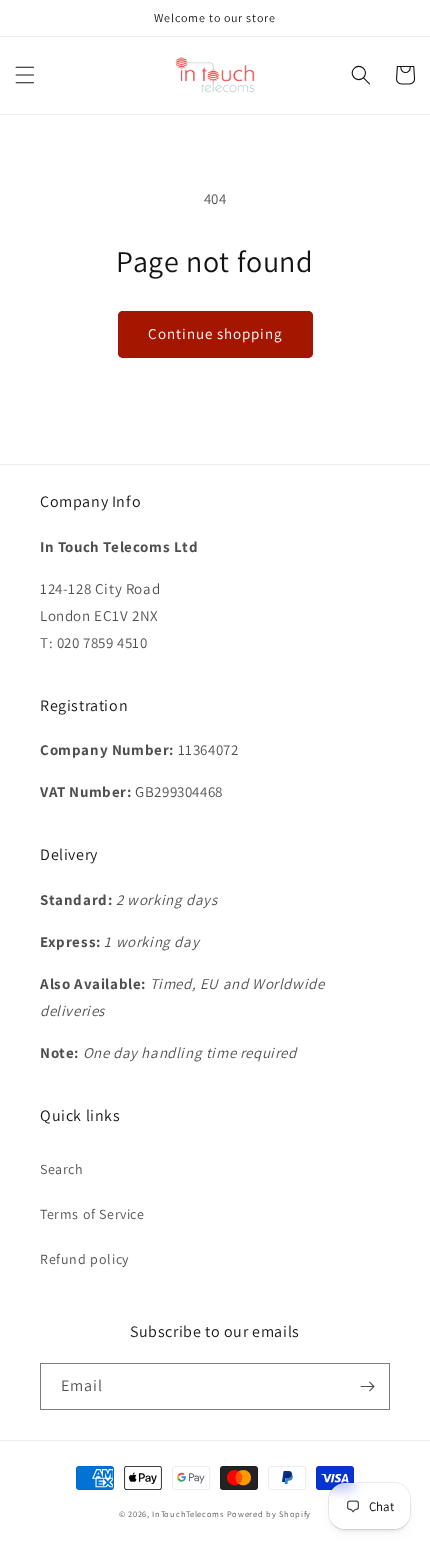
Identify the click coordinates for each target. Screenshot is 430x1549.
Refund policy (84, 1259)
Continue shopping (215, 333)
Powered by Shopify (269, 1513)
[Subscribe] (367, 1386)
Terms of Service (92, 1214)
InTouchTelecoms (188, 1513)
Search (62, 1169)
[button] (25, 75)
